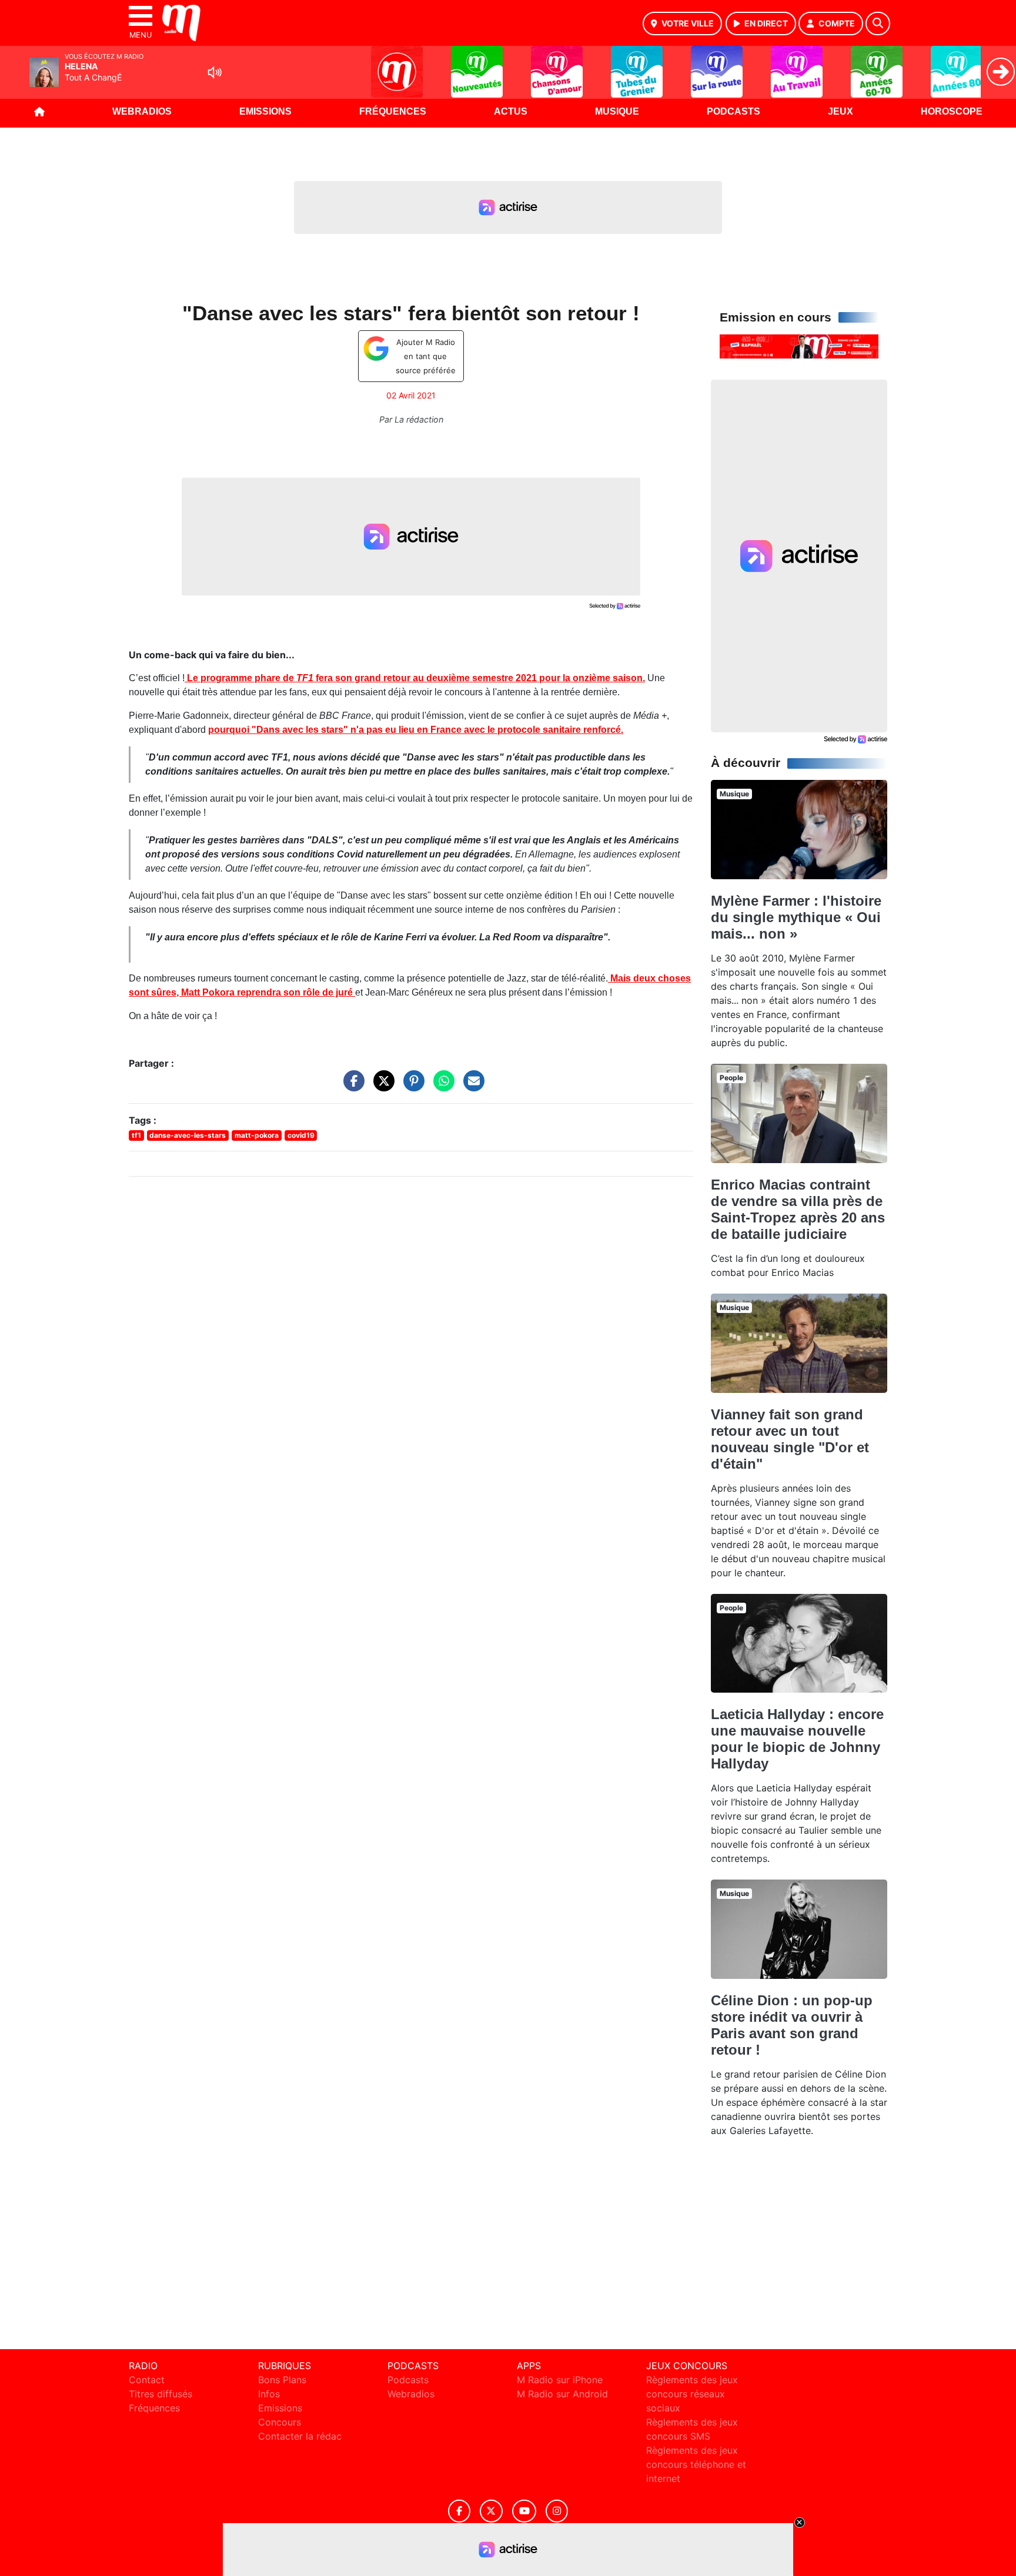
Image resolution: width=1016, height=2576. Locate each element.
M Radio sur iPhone (560, 2380)
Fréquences (393, 111)
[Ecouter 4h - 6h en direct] (799, 346)
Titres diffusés (161, 2394)
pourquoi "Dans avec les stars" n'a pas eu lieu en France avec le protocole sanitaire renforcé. (416, 730)
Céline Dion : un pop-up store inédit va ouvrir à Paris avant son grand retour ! (792, 2025)
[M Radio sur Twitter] (491, 2511)
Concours (280, 2422)
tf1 (136, 1135)
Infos (269, 2394)
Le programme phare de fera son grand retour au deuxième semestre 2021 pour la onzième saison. (415, 678)
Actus (511, 111)
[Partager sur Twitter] (381, 1087)
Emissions (265, 111)
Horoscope (952, 111)
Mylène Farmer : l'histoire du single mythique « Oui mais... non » (796, 917)
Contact (147, 2380)
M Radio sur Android (562, 2394)
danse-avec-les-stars (188, 1135)
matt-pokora (257, 1135)
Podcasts (733, 111)
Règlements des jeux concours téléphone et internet (696, 2464)
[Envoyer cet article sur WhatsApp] (441, 1087)
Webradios (142, 111)
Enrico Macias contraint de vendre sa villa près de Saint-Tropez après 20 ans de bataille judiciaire (798, 1209)
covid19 (301, 1135)
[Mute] (215, 72)
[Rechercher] (878, 24)
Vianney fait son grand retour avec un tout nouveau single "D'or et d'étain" (790, 1439)
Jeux (840, 111)
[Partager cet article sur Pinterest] (411, 1087)
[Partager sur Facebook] (351, 1087)
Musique (617, 111)
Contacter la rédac (300, 2436)
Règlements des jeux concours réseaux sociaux (692, 2394)
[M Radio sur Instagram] (557, 2511)
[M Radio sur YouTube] (524, 2511)
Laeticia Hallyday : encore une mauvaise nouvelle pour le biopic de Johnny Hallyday (797, 1739)
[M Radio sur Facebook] (459, 2511)
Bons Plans (282, 2380)
